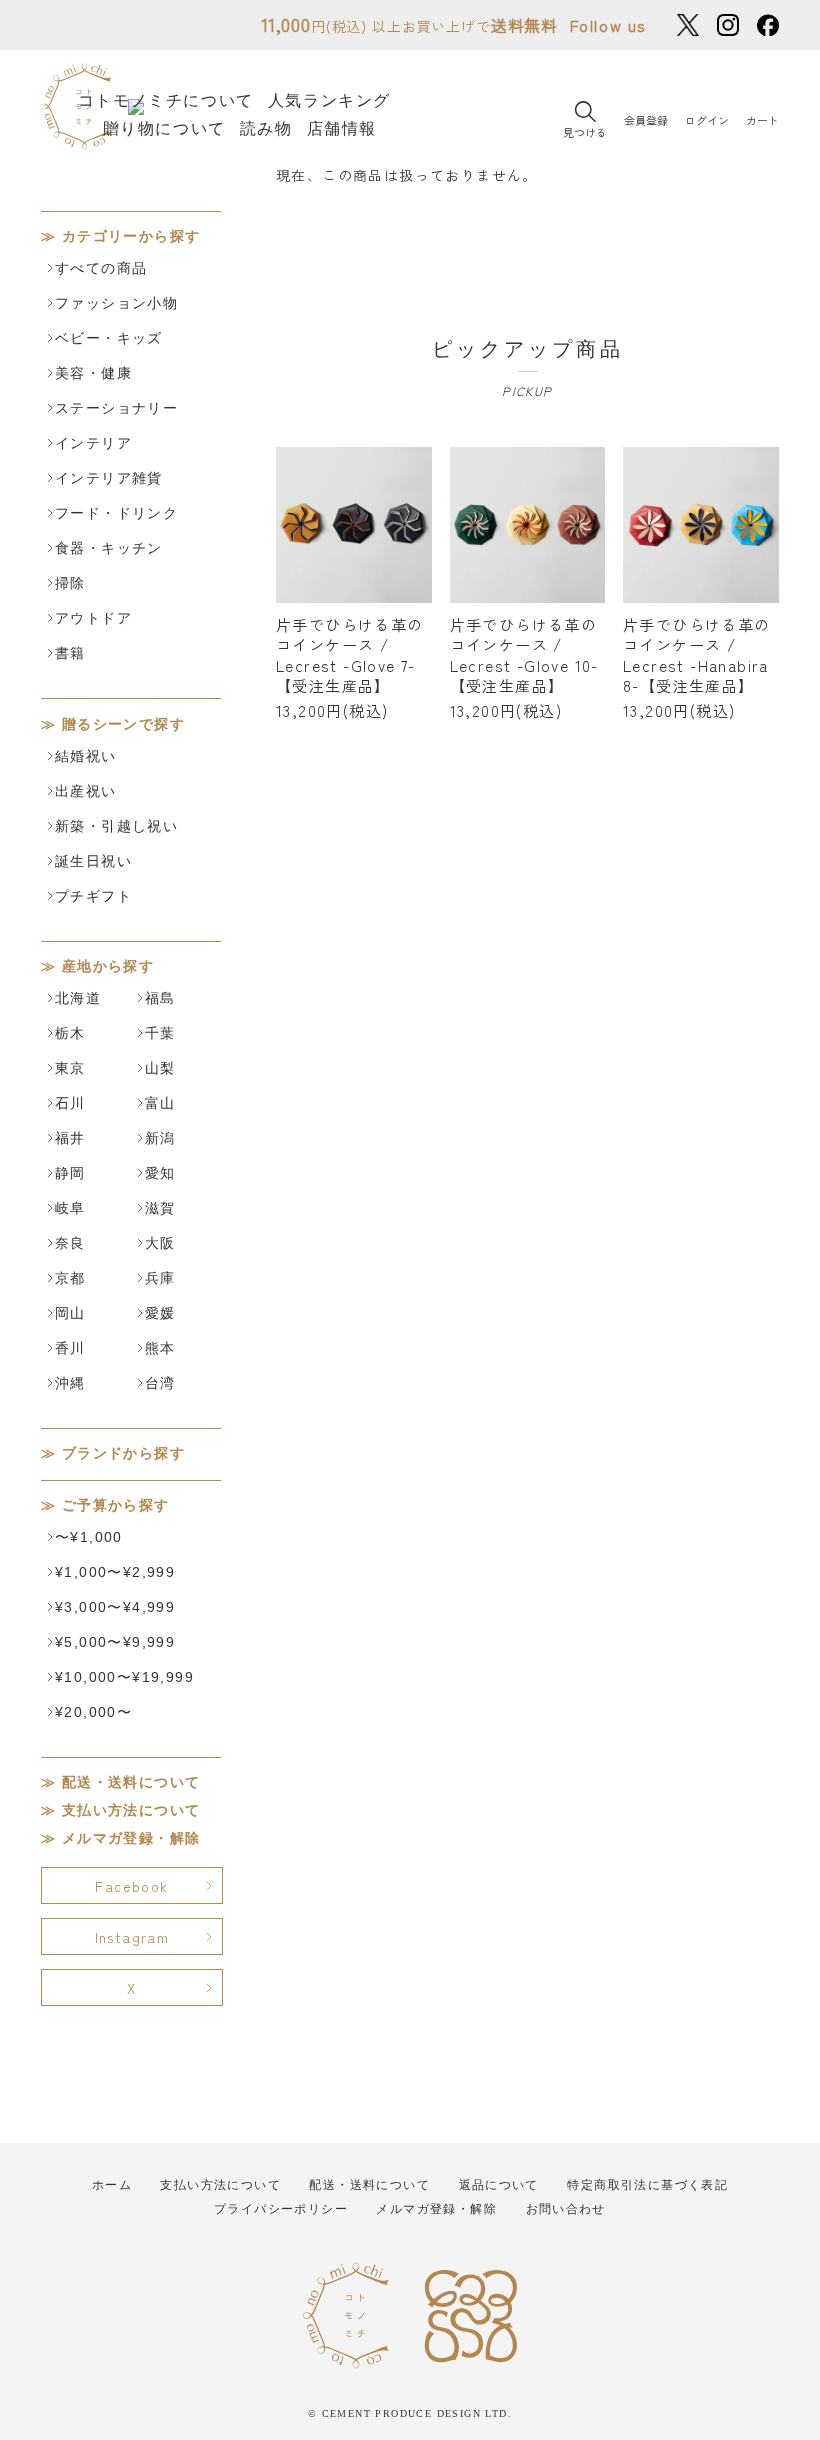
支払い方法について (131, 1810)
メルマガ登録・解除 (131, 1838)
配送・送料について (131, 1782)
